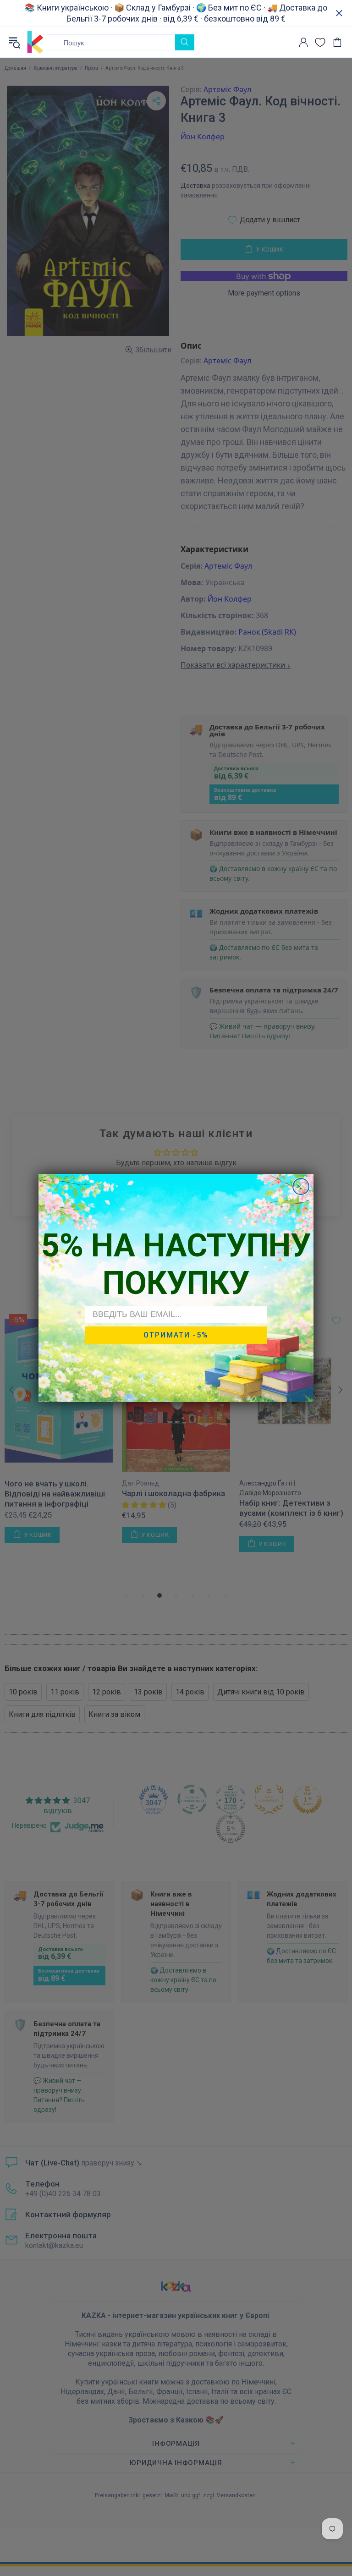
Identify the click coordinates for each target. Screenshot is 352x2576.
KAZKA (35, 42)
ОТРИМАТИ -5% (176, 1335)
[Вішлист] (320, 42)
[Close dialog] (301, 1187)
